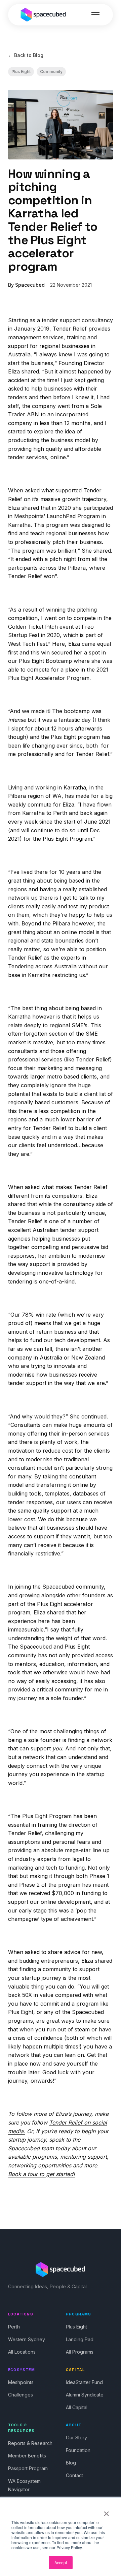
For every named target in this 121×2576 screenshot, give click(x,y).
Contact (74, 2475)
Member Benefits (27, 2456)
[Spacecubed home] (43, 15)
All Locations (22, 2352)
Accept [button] (61, 2562)
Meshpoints (21, 2382)
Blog (71, 2463)
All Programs (80, 2352)
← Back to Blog (26, 55)
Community (51, 72)
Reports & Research (30, 2443)
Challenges (21, 2395)
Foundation (78, 2450)
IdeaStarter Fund (84, 2382)
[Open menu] (95, 15)
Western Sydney (27, 2339)
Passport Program (28, 2468)
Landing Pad (80, 2339)
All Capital (77, 2407)
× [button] (106, 2511)
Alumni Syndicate (85, 2395)
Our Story (76, 2438)
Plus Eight (21, 72)
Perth (14, 2327)
